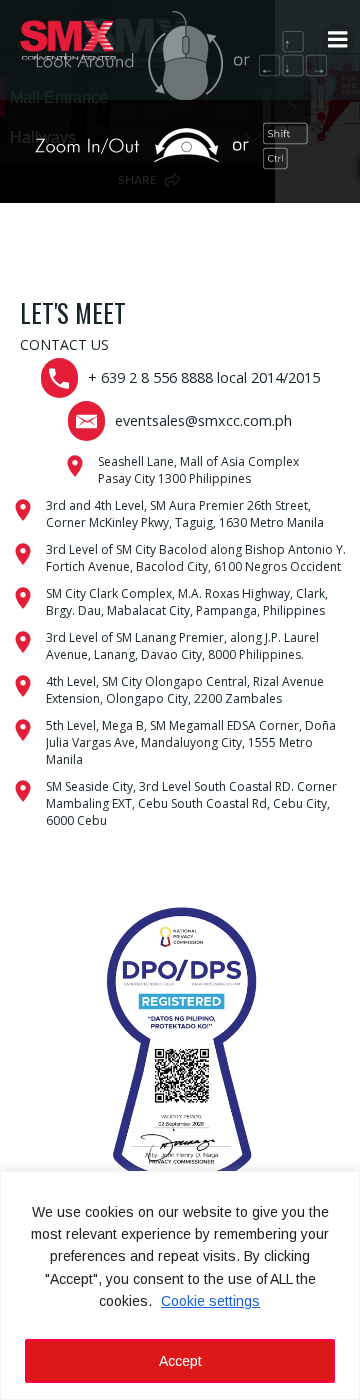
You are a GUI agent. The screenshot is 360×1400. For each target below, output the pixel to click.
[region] (180, 1285)
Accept (180, 1361)
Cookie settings (210, 1301)
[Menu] (338, 40)
